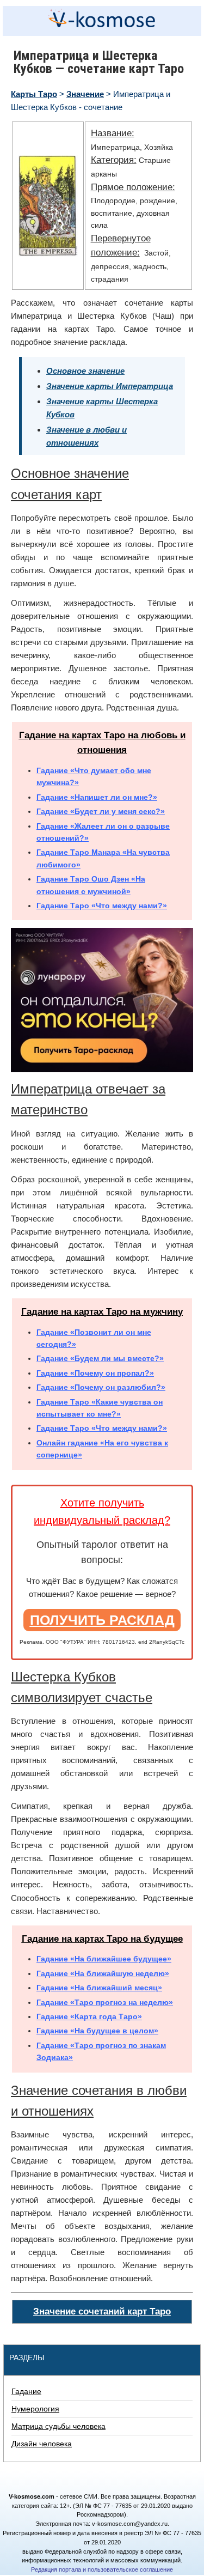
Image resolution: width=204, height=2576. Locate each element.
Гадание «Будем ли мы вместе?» (100, 1358)
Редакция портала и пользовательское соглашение (102, 2569)
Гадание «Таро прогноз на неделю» (105, 2002)
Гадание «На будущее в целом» (97, 2031)
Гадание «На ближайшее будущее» (104, 1959)
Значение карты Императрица (110, 386)
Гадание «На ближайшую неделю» (103, 1973)
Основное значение (85, 371)
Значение (85, 94)
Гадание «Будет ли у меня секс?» (101, 811)
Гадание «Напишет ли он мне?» (97, 797)
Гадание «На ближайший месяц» (99, 1988)
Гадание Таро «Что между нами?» (102, 906)
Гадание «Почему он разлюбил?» (101, 1387)
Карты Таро (34, 94)
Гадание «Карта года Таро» (89, 2016)
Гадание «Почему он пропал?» (95, 1373)
